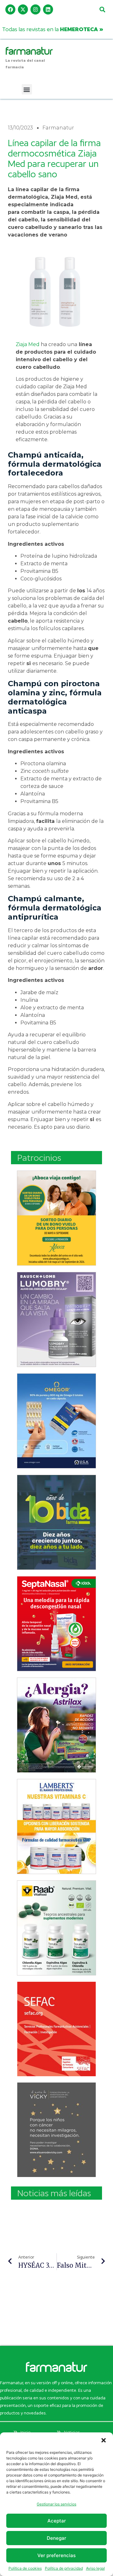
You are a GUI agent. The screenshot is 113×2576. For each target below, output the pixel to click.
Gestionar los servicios (56, 2504)
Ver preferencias (56, 2555)
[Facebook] (10, 9)
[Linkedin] (48, 9)
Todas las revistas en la (53, 29)
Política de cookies (25, 2568)
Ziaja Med (28, 344)
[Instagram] (35, 9)
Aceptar (57, 2521)
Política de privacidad (64, 2568)
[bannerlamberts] (56, 1218)
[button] (104, 2440)
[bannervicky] (56, 2130)
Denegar (56, 2538)
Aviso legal (95, 2568)
